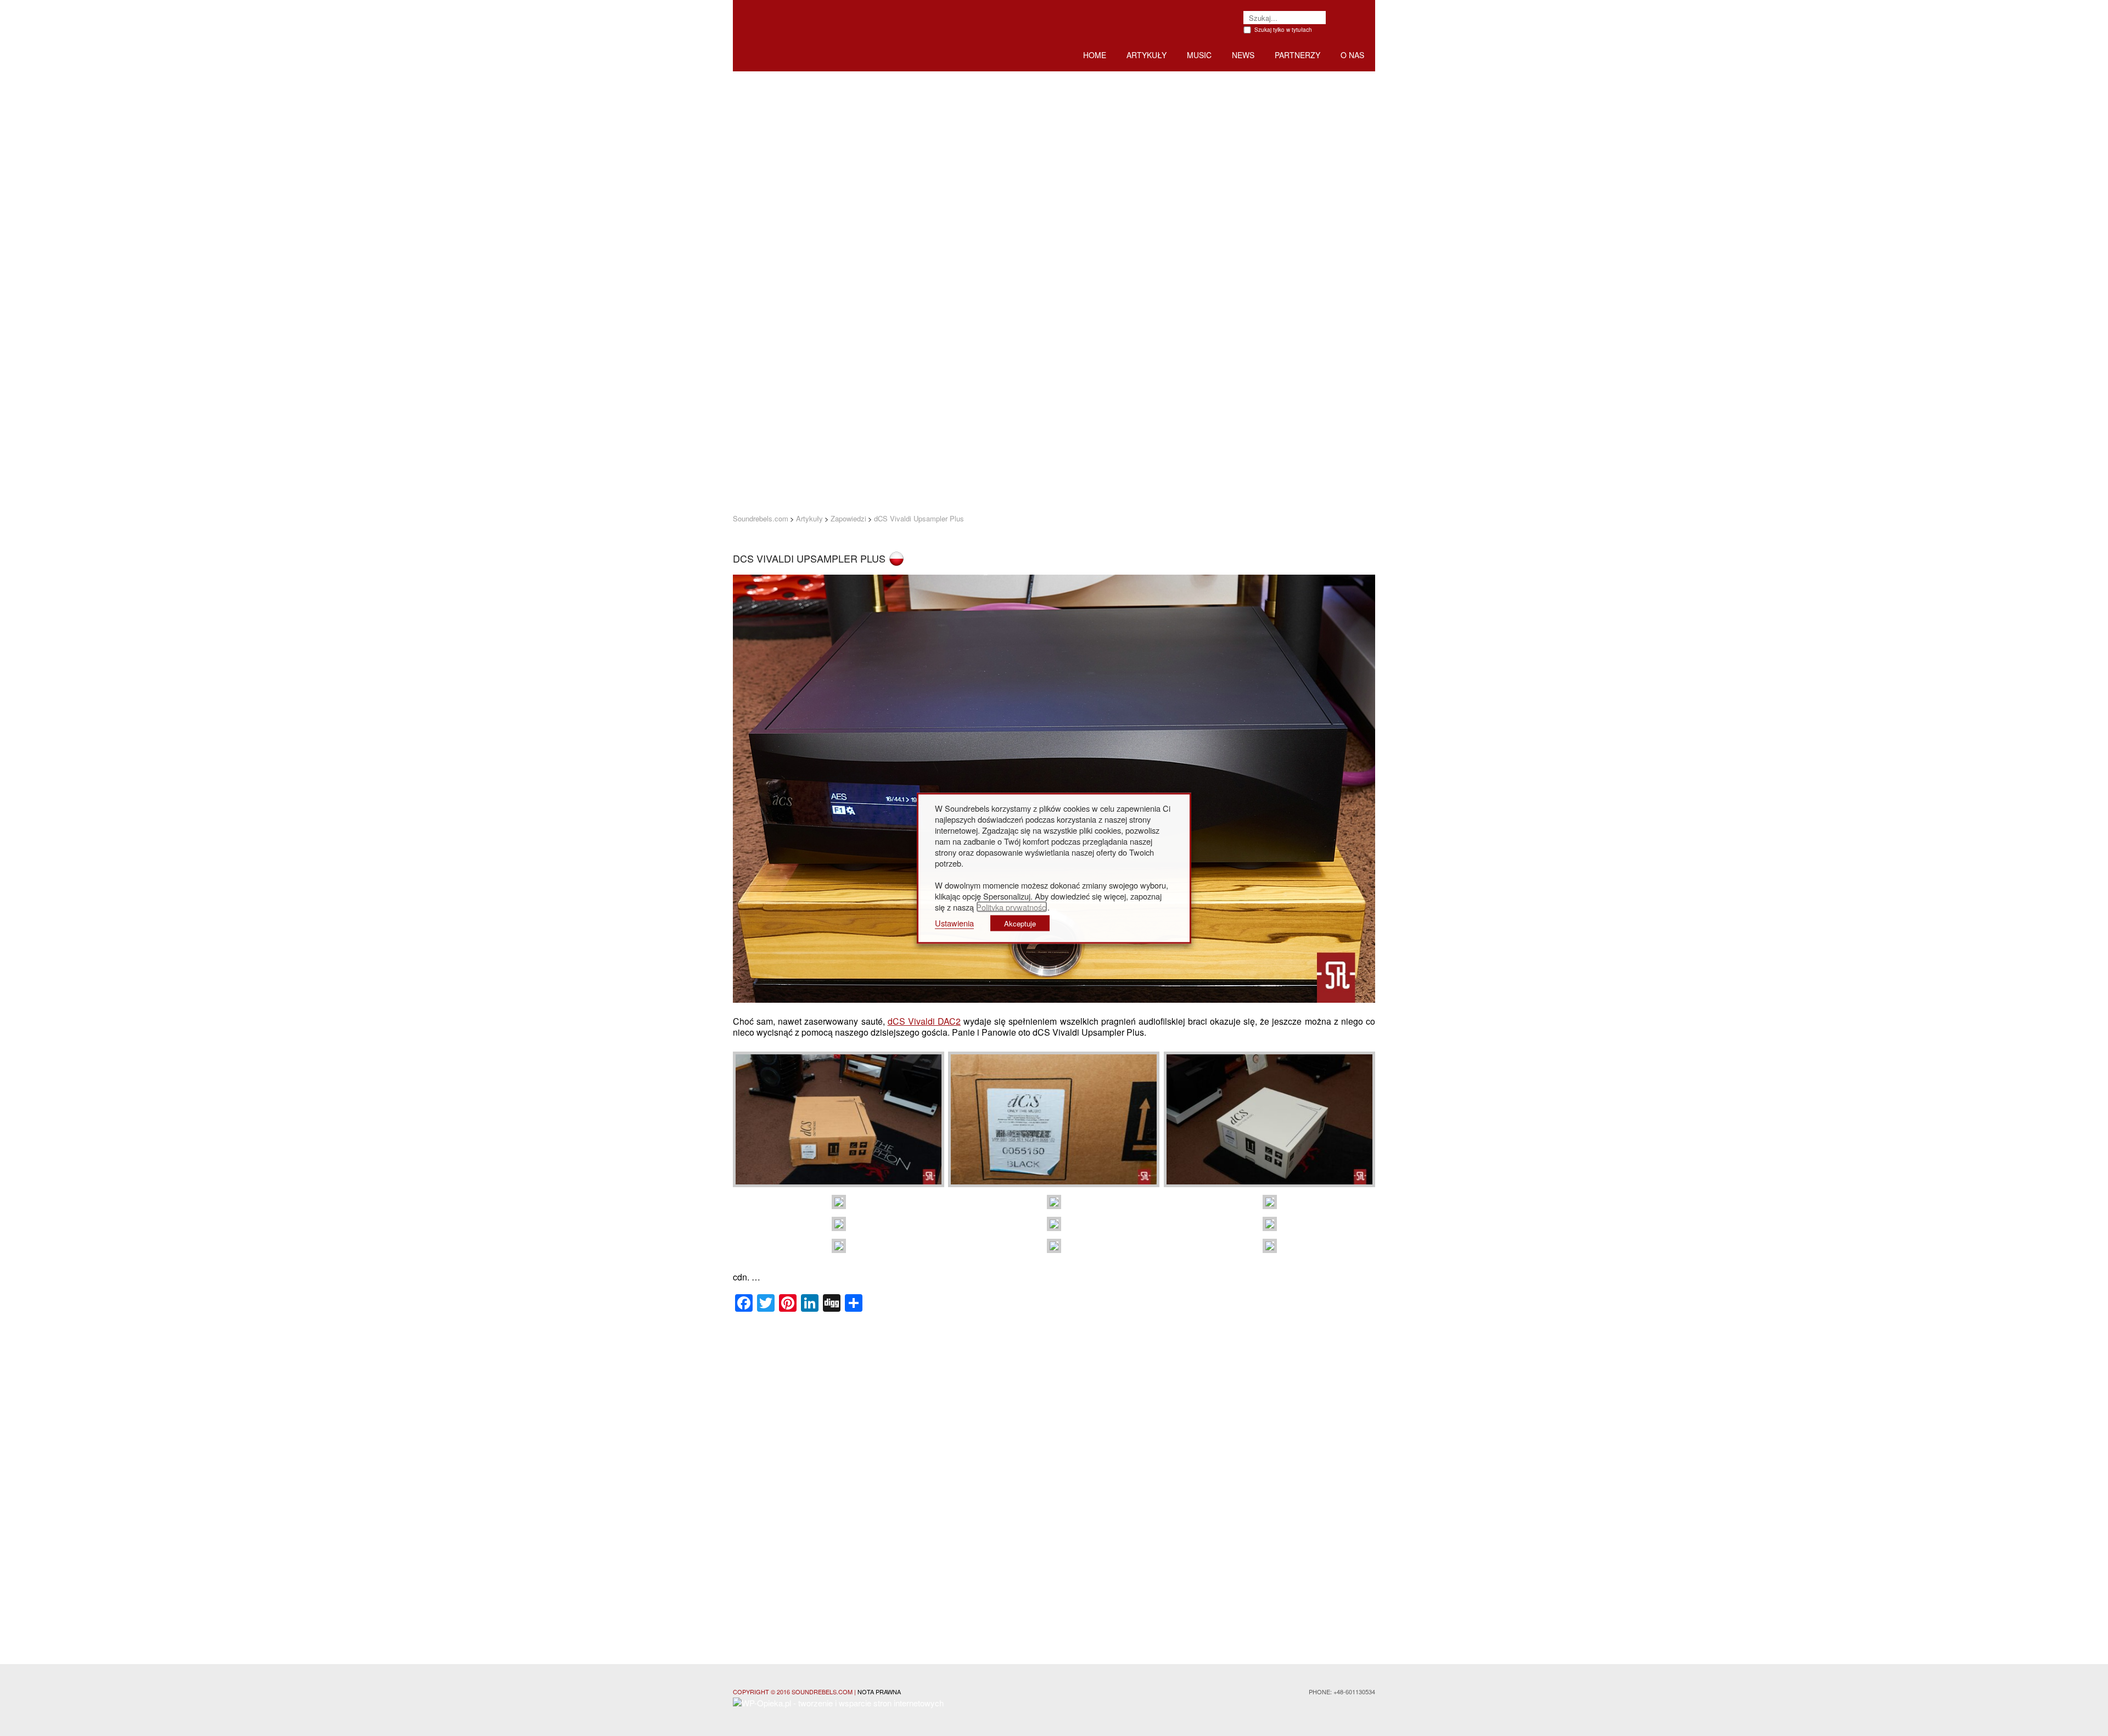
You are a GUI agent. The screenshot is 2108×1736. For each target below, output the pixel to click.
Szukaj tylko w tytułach (1283, 30)
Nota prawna (879, 1692)
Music (1199, 55)
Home (1095, 55)
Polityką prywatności (1012, 906)
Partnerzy (1297, 55)
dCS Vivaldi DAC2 (924, 1021)
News (1243, 55)
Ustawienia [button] (954, 922)
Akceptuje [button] (1020, 923)
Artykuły (1146, 55)
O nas (1352, 55)
